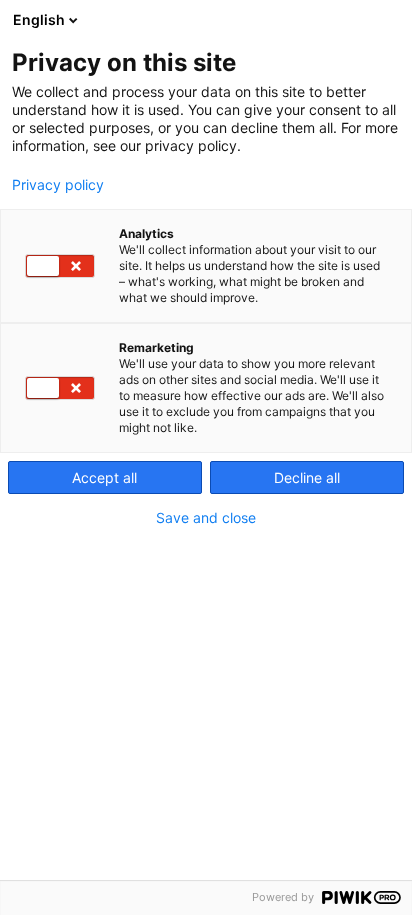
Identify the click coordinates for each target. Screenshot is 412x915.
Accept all (104, 477)
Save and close (206, 518)
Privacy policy (58, 185)
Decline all (307, 477)
